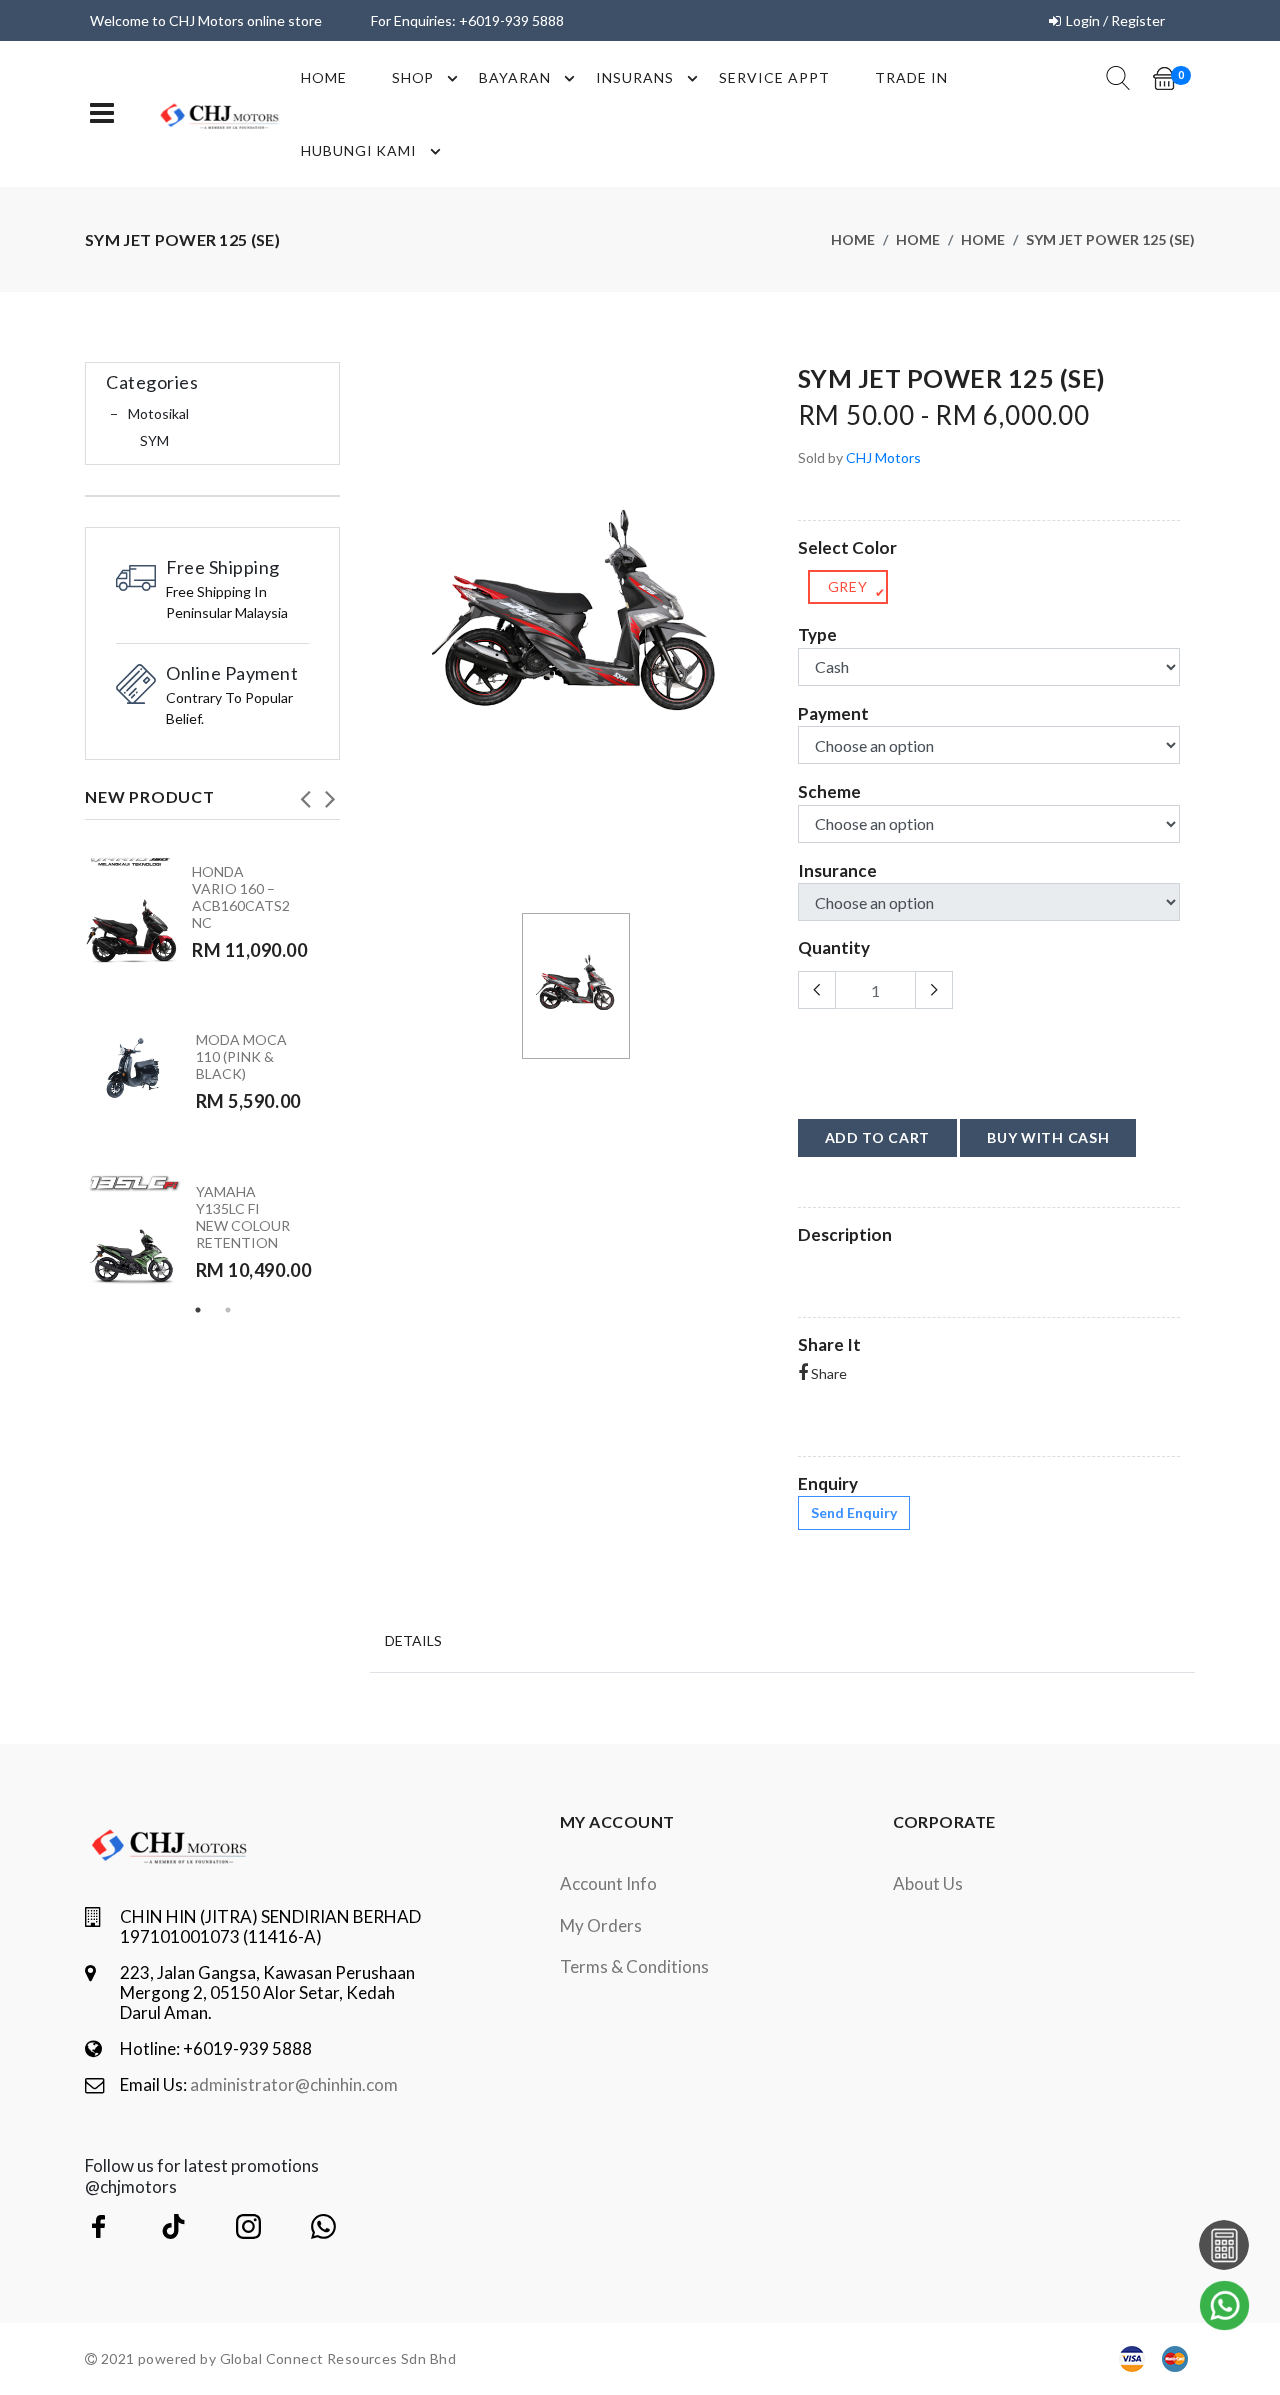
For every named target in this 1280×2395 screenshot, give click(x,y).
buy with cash (1048, 1137)
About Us (928, 1883)
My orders (601, 1925)
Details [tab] (413, 1640)
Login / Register (1115, 20)
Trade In (911, 77)
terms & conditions (634, 1966)
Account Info (608, 1883)
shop (413, 77)
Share (827, 1373)
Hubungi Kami (359, 150)
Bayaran (515, 77)
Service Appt (774, 77)
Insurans (635, 77)
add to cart (878, 1137)
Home (324, 77)
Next (330, 793)
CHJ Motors (883, 457)
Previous (305, 793)
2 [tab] (228, 1310)
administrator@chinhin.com (294, 2084)
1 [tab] (198, 1310)
